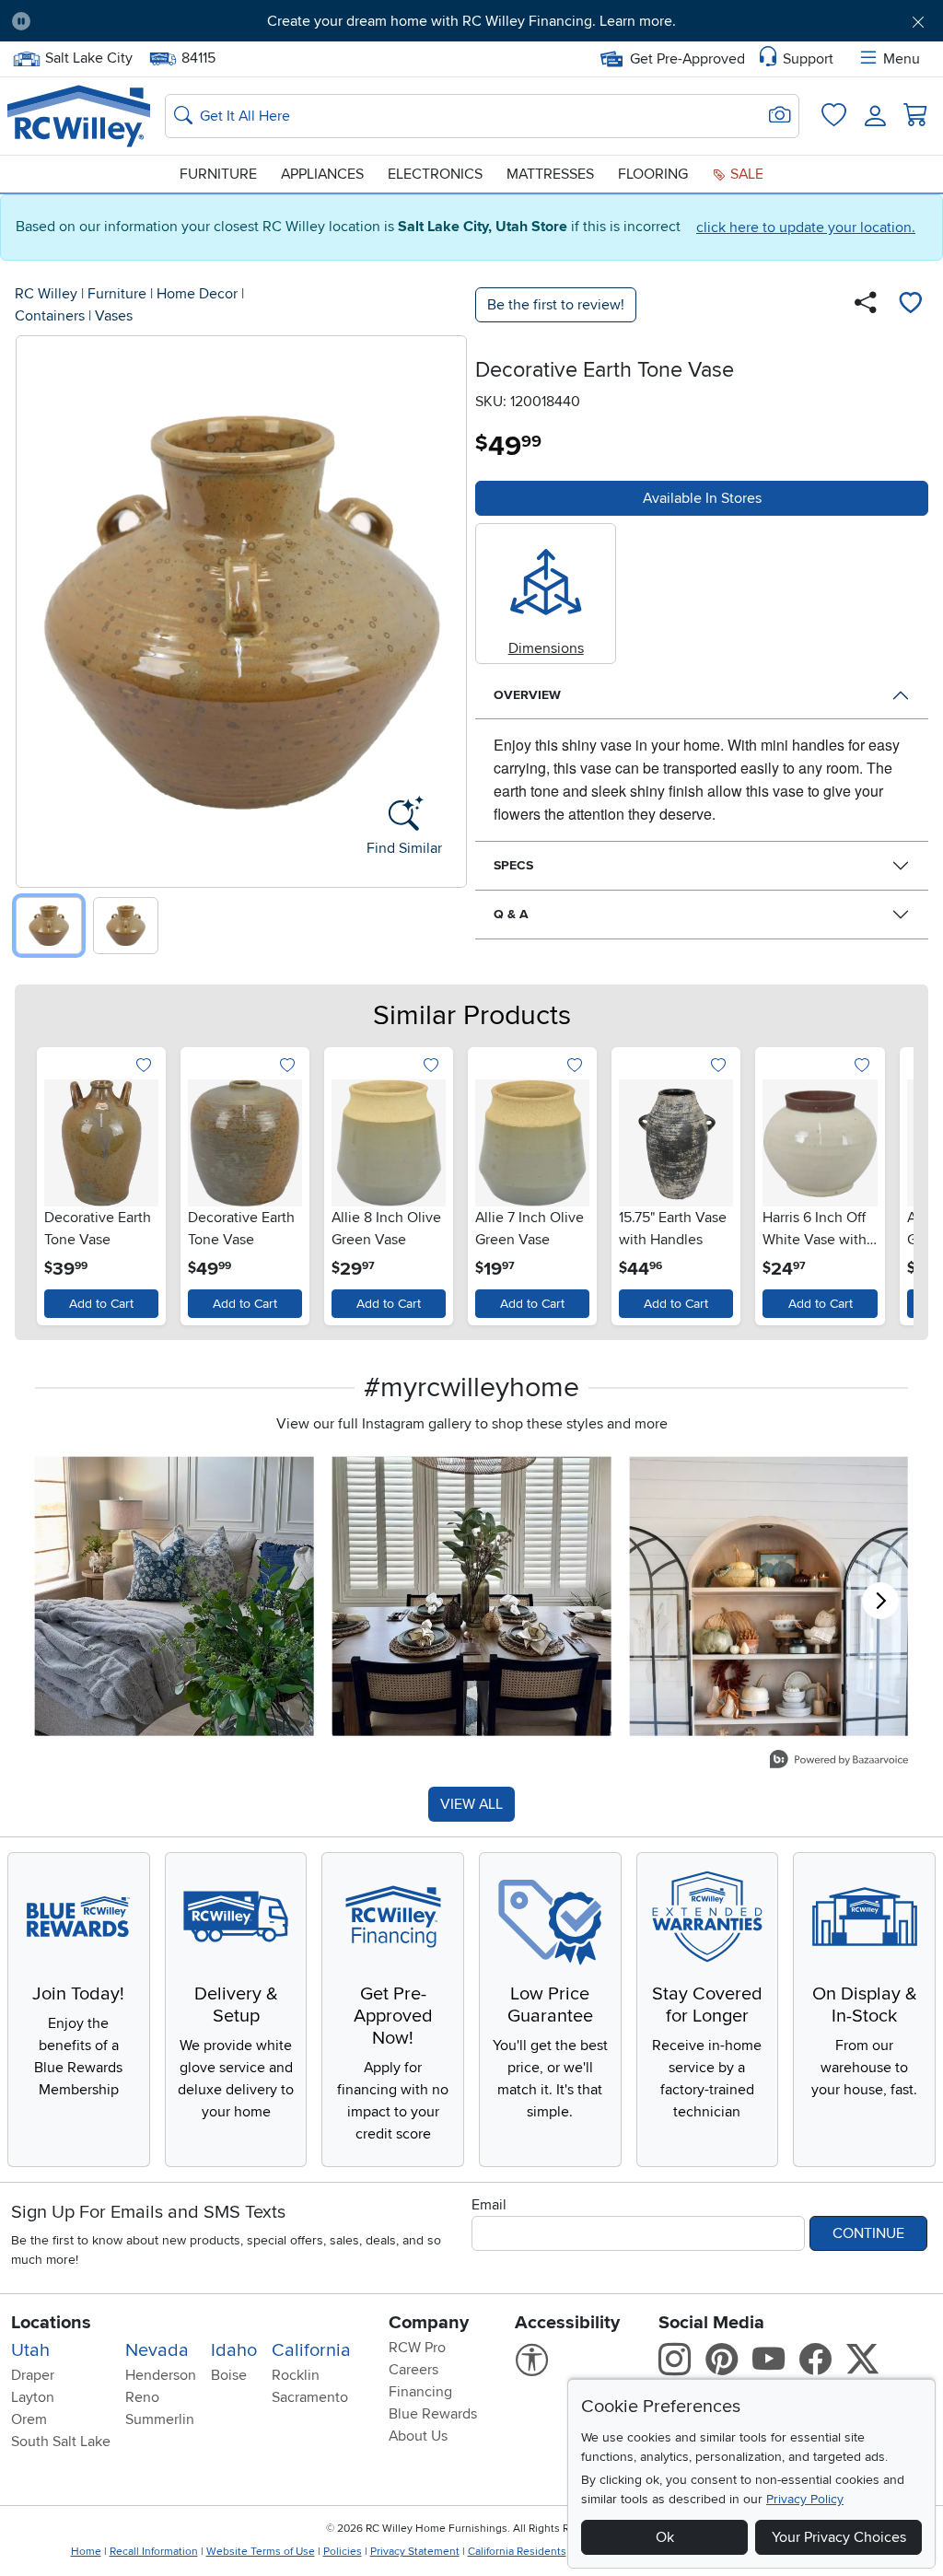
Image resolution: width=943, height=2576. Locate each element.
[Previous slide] (36, 607)
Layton (33, 2397)
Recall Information (154, 2552)
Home (86, 2552)
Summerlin (160, 2419)
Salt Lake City (88, 56)
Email (489, 2205)
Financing (420, 2392)
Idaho (234, 2350)
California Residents (517, 2552)
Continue (868, 2233)
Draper (33, 2375)
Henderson (161, 2375)
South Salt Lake (61, 2442)
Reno (142, 2397)
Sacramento (310, 2397)
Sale (745, 174)
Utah (30, 2350)
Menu (902, 59)
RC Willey (46, 294)
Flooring (653, 174)
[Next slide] (446, 607)
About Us (418, 2436)
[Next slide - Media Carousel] (880, 1601)
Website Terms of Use (261, 2552)
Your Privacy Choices (839, 2537)
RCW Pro (417, 2348)
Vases (114, 316)
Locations (51, 2323)
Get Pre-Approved (687, 59)
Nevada (157, 2350)
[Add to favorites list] (910, 305)
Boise (229, 2375)
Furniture (218, 174)
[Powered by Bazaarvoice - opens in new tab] (839, 1761)
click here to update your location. (806, 227)
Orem (29, 2419)
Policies (343, 2552)
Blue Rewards (433, 2414)
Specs (513, 865)
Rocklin (296, 2375)
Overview (527, 695)
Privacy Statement (415, 2552)
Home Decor (197, 294)
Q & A (511, 914)
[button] (117, 21)
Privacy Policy (805, 2499)
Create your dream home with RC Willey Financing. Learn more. (471, 21)
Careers (413, 2370)
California (311, 2350)
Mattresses (550, 174)
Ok (665, 2537)
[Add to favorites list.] (143, 1066)
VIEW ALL (471, 1804)
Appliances (322, 174)
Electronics (435, 174)
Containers (50, 316)
